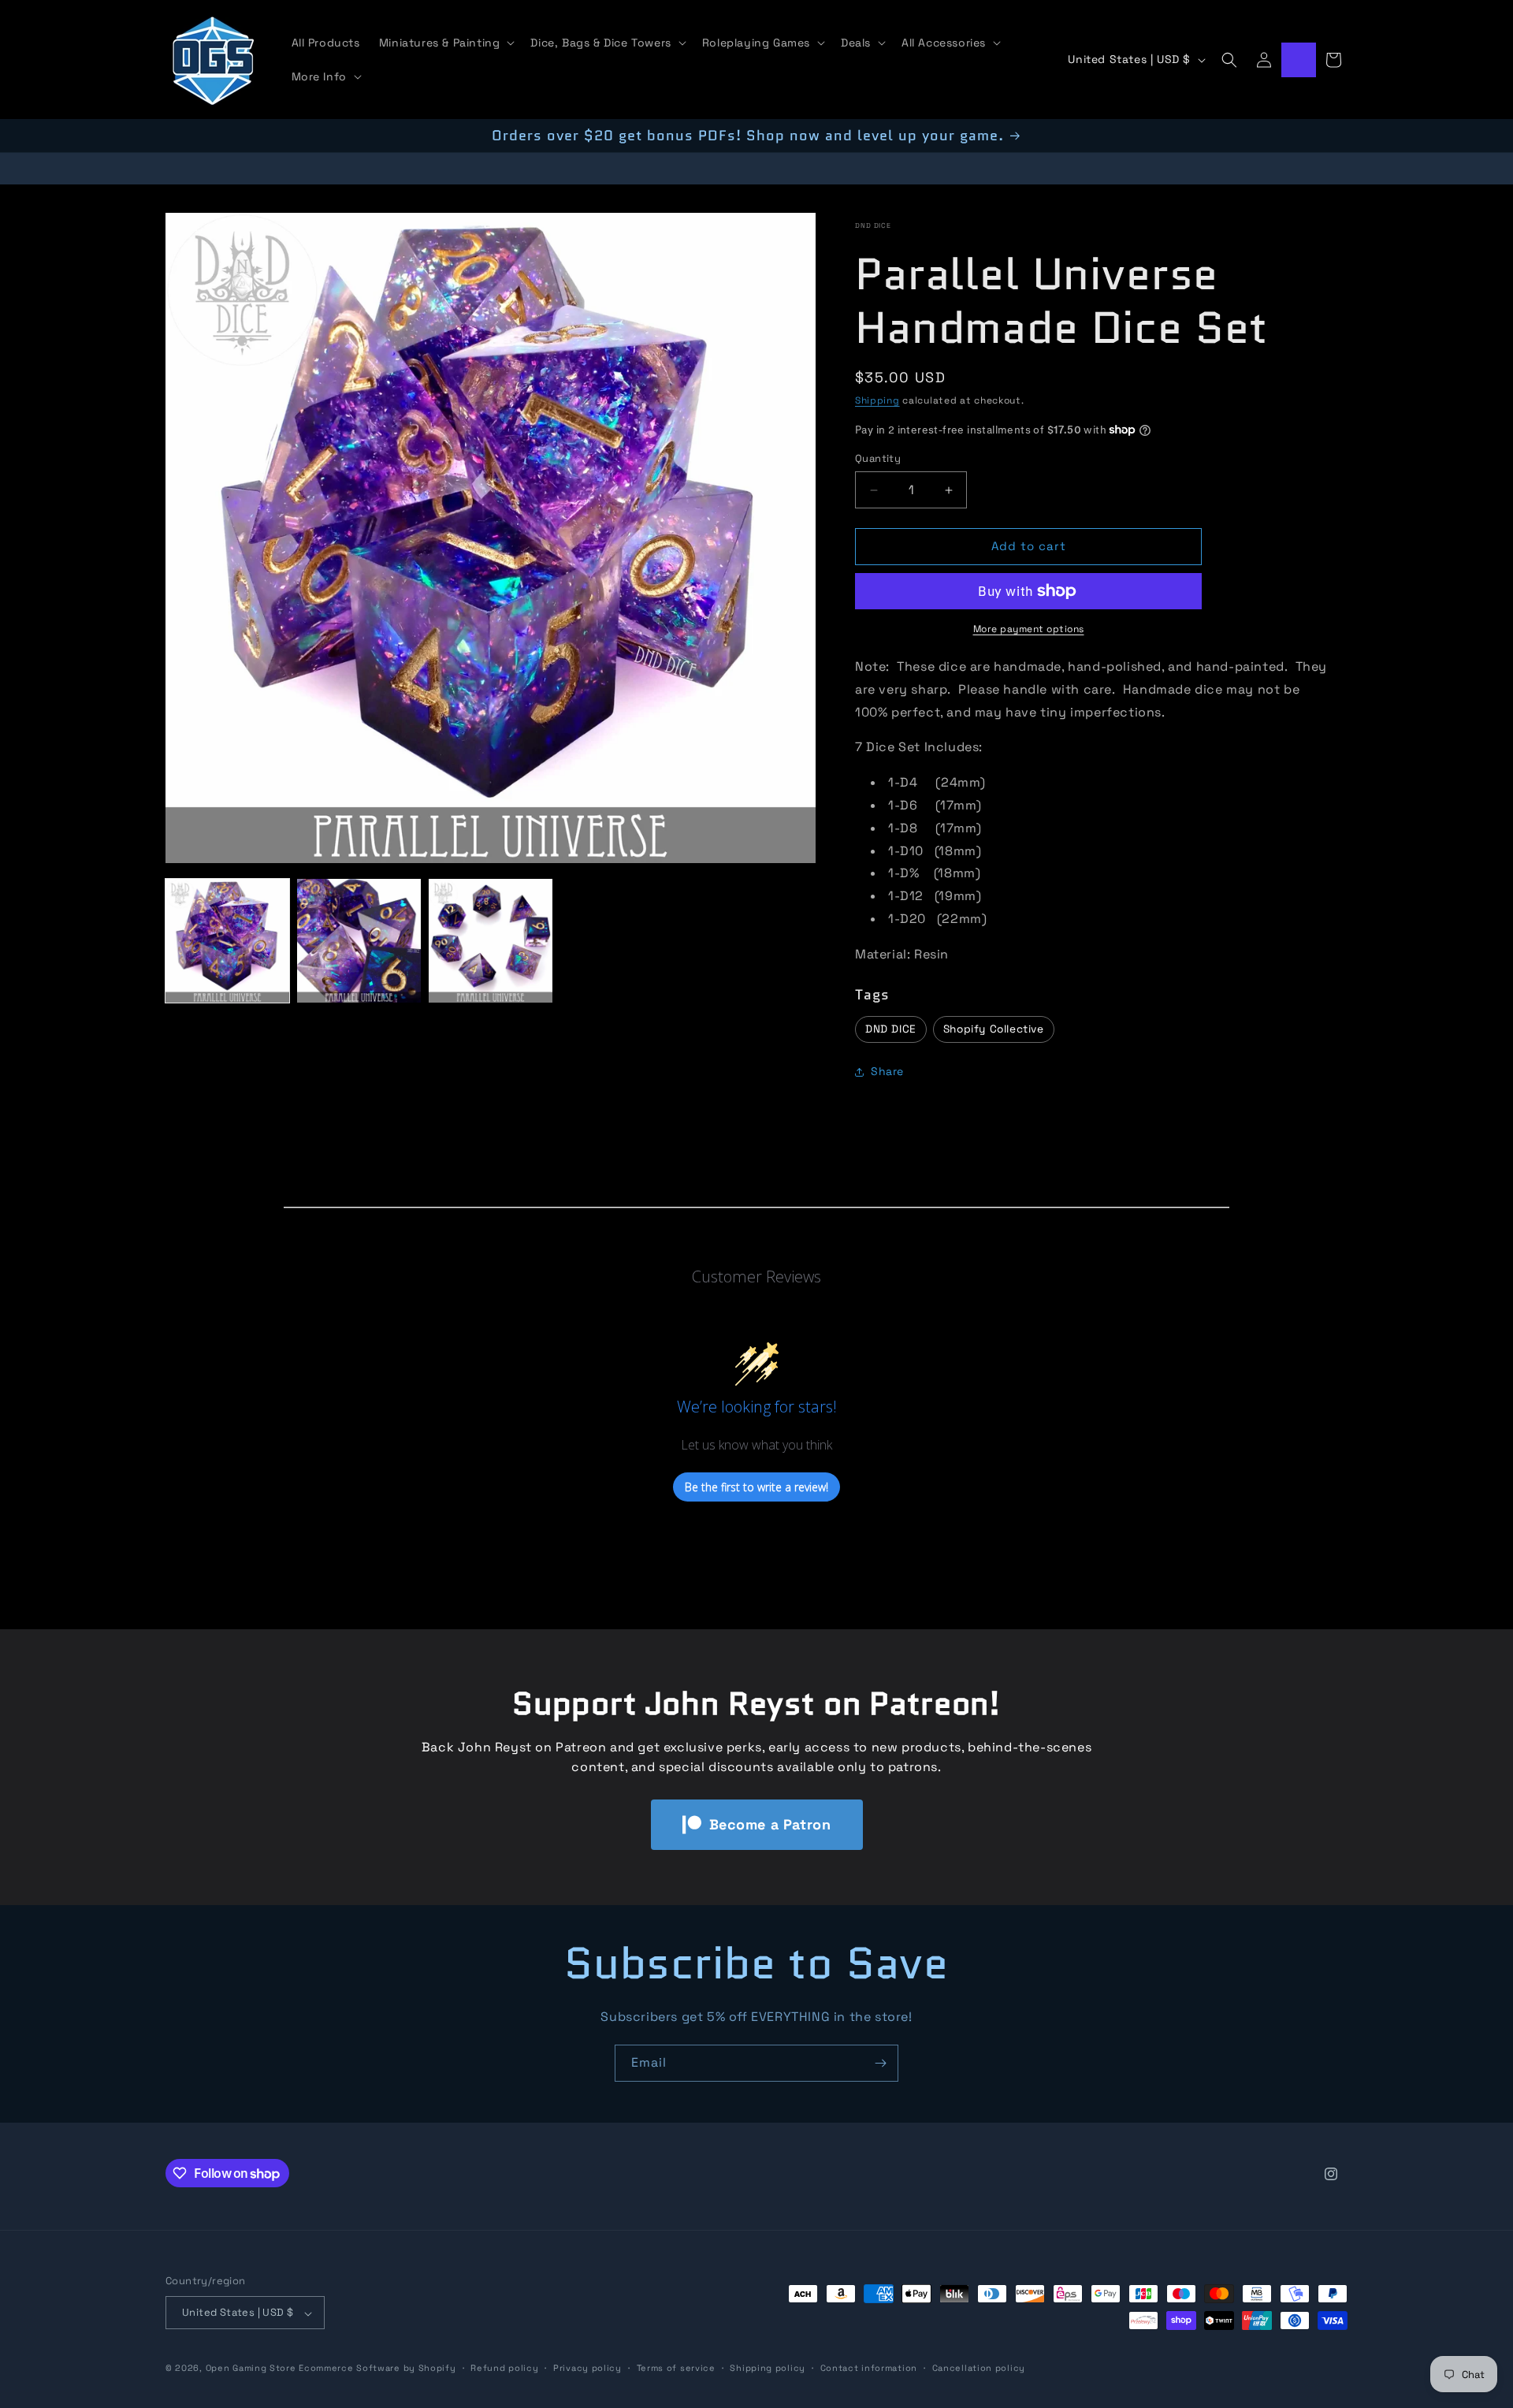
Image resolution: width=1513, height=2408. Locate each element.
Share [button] (887, 1072)
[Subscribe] (880, 2063)
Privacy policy (587, 2368)
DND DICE (873, 225)
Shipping (877, 400)
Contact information (869, 2368)
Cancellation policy (979, 2368)
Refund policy (504, 2368)
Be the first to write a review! (756, 1487)
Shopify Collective (994, 1029)
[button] (446, 43)
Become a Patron (770, 1824)
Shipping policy (768, 2368)
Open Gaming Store (251, 2369)
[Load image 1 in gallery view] (227, 941)
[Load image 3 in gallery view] (491, 941)
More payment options (1029, 629)
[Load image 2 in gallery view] (359, 941)
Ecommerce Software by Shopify (377, 2369)
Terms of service (676, 2368)
